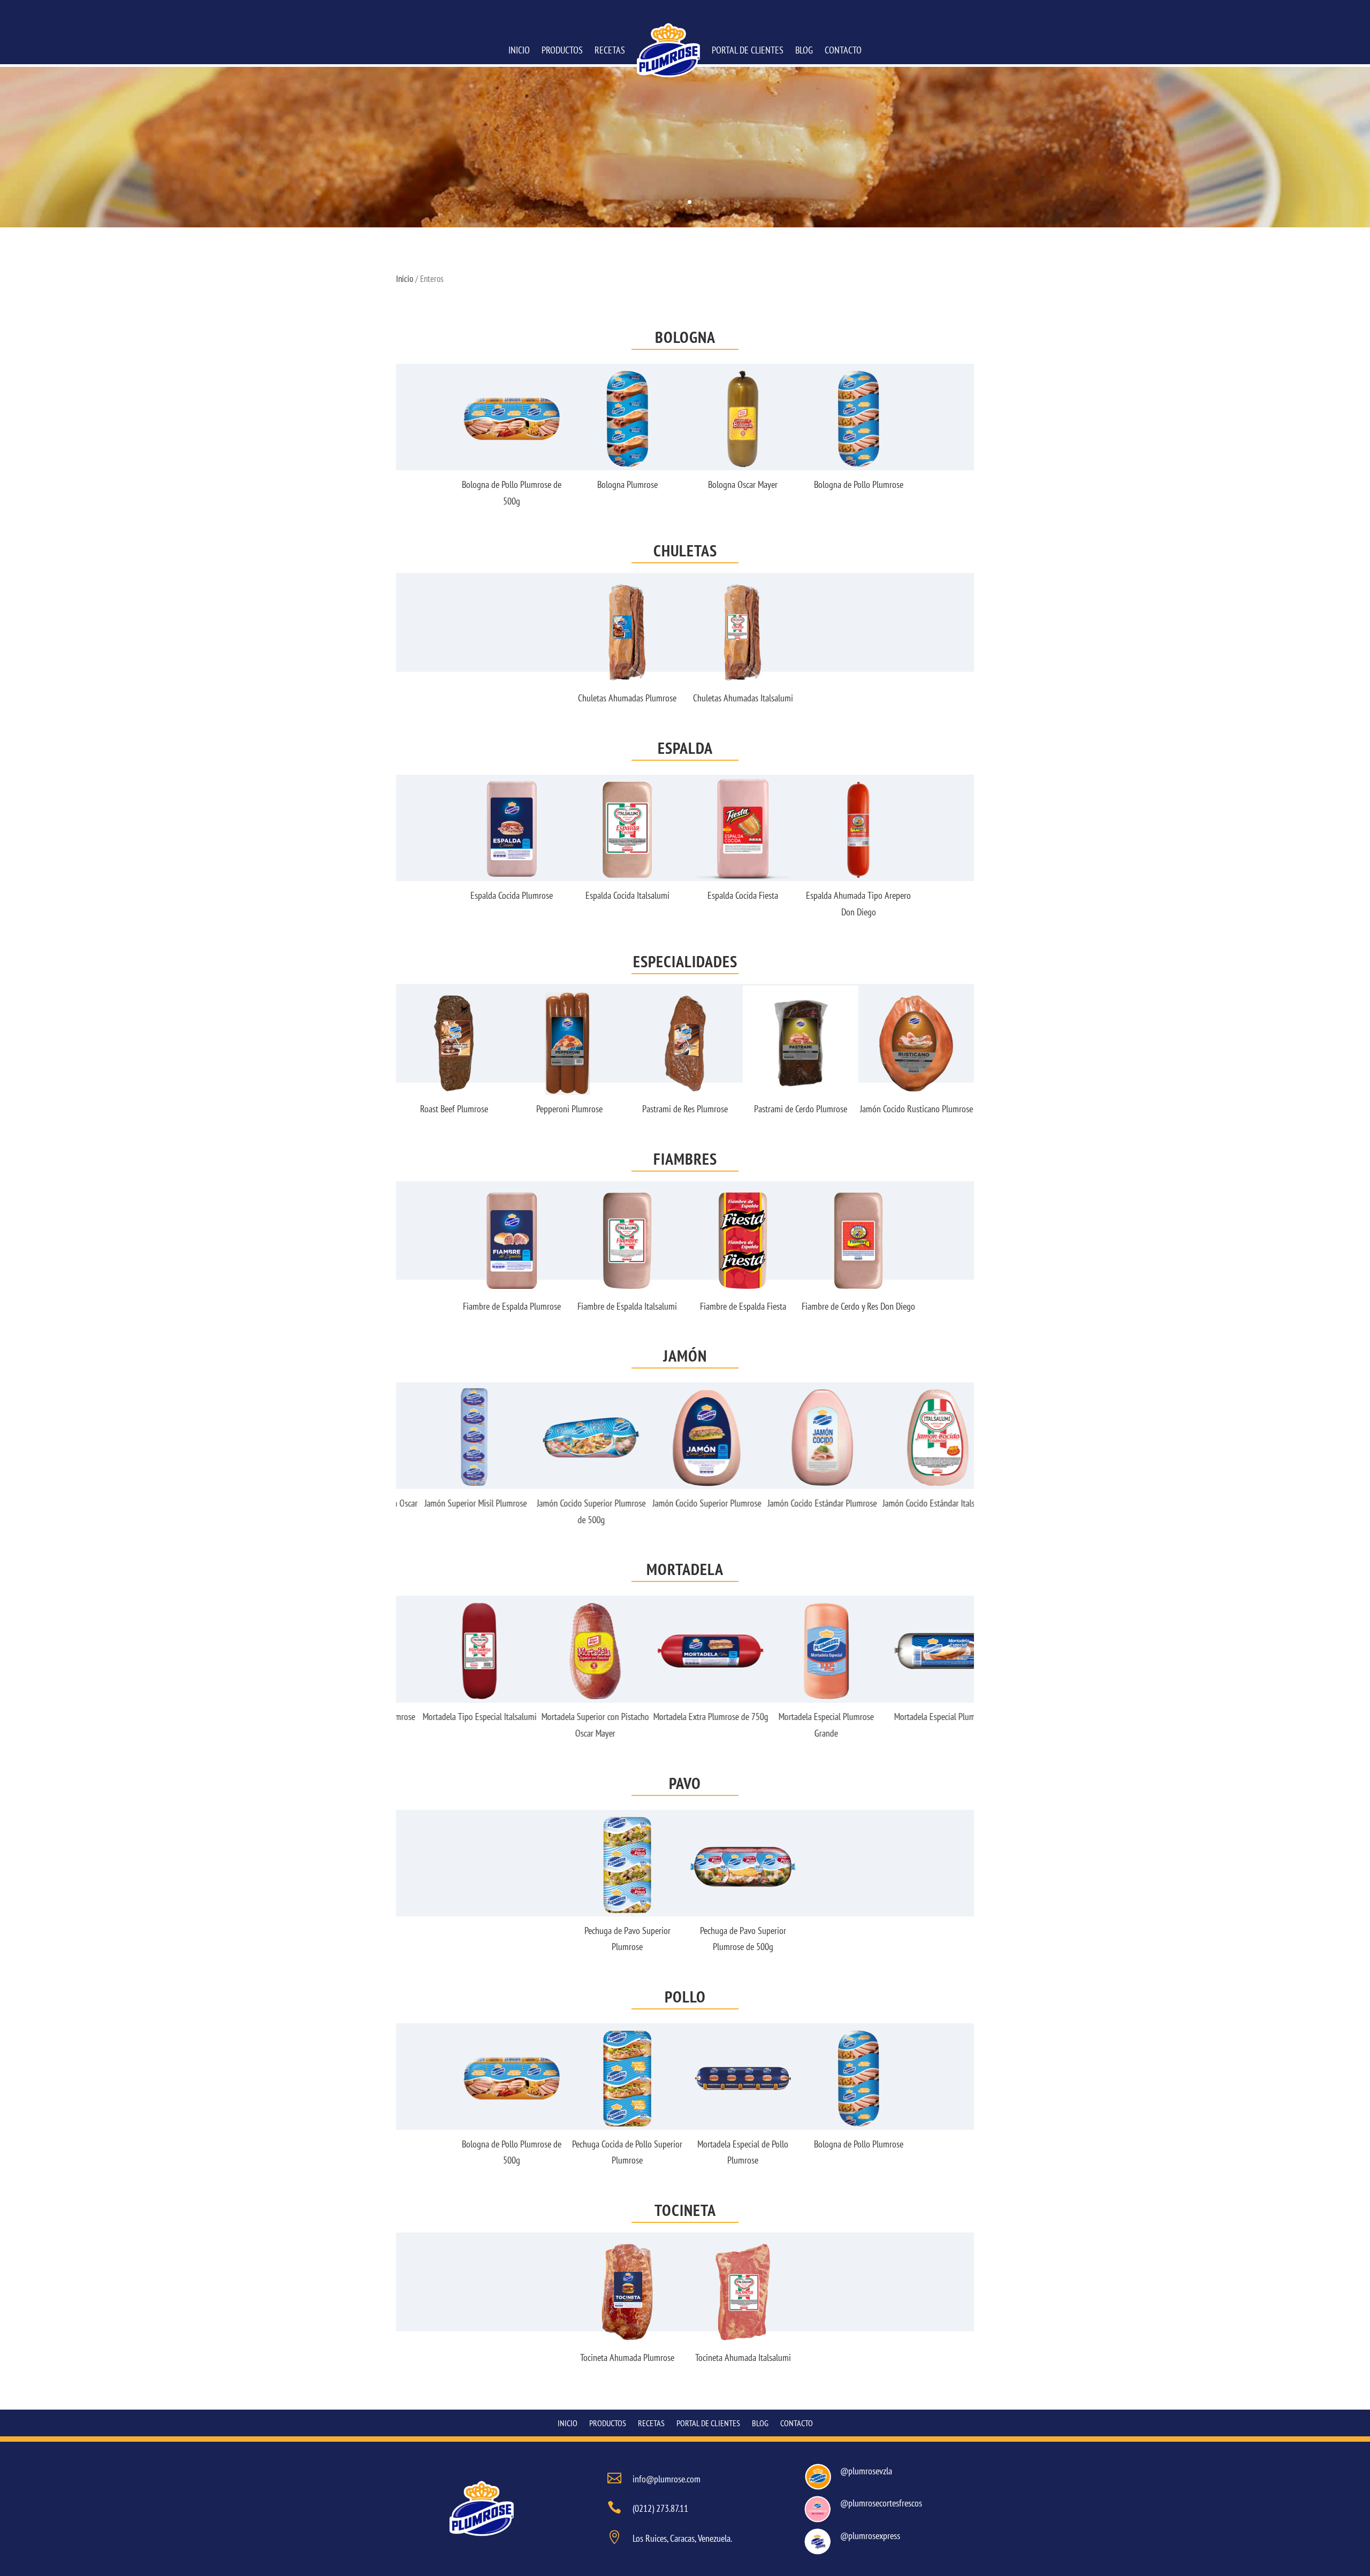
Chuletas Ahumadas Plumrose (627, 698)
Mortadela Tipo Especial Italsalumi (454, 1717)
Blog (804, 50)
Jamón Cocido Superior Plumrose (685, 1503)
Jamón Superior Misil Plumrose (454, 1503)
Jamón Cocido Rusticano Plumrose (814, 1109)
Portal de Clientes (748, 50)
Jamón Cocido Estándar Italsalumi (916, 1503)
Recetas (610, 50)
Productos (562, 50)
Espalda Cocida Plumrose (512, 895)
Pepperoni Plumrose (467, 1109)
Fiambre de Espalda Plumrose (512, 1306)
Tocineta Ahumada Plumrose (627, 2357)
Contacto (843, 50)
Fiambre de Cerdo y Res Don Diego (858, 1306)
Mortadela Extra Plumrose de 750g (685, 1717)
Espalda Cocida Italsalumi (627, 895)
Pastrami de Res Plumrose (583, 1109)
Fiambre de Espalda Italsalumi (627, 1306)
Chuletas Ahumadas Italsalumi (743, 698)
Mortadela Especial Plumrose (916, 1717)
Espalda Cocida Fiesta (743, 895)
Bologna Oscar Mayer (743, 484)
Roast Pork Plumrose (930, 1109)
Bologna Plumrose (627, 484)
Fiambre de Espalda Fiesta (743, 1306)
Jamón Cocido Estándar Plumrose (801, 1503)
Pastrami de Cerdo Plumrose (698, 1109)
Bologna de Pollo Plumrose (859, 484)
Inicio (519, 50)
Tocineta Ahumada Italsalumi (743, 2357)
